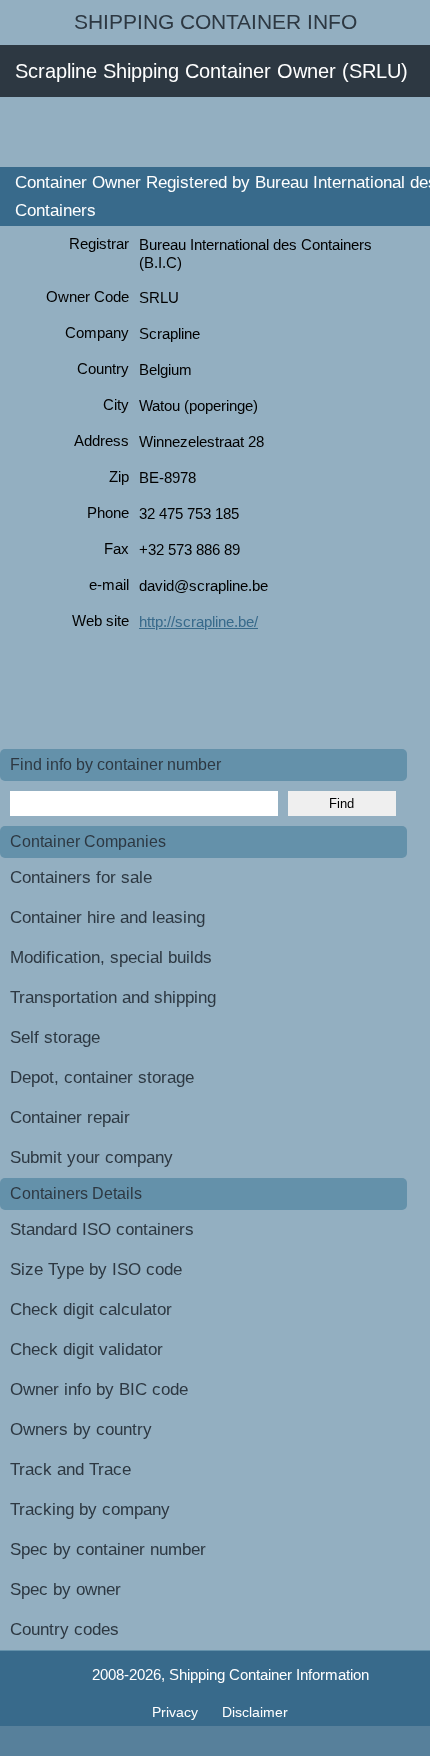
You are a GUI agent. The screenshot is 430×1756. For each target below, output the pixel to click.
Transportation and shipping (113, 997)
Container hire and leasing (107, 917)
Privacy (177, 1712)
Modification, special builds (111, 957)
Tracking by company (90, 1509)
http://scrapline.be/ (198, 621)
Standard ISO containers (102, 1229)
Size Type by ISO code (96, 1269)
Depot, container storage (102, 1077)
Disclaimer (255, 1712)
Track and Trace (70, 1469)
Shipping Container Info (215, 22)
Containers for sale (81, 877)
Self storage (55, 1037)
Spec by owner (65, 1589)
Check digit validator (86, 1349)
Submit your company (91, 1157)
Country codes (64, 1629)
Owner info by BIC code (99, 1389)
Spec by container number (108, 1549)
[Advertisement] (215, 132)
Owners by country (81, 1429)
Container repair (70, 1117)
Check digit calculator (91, 1309)
